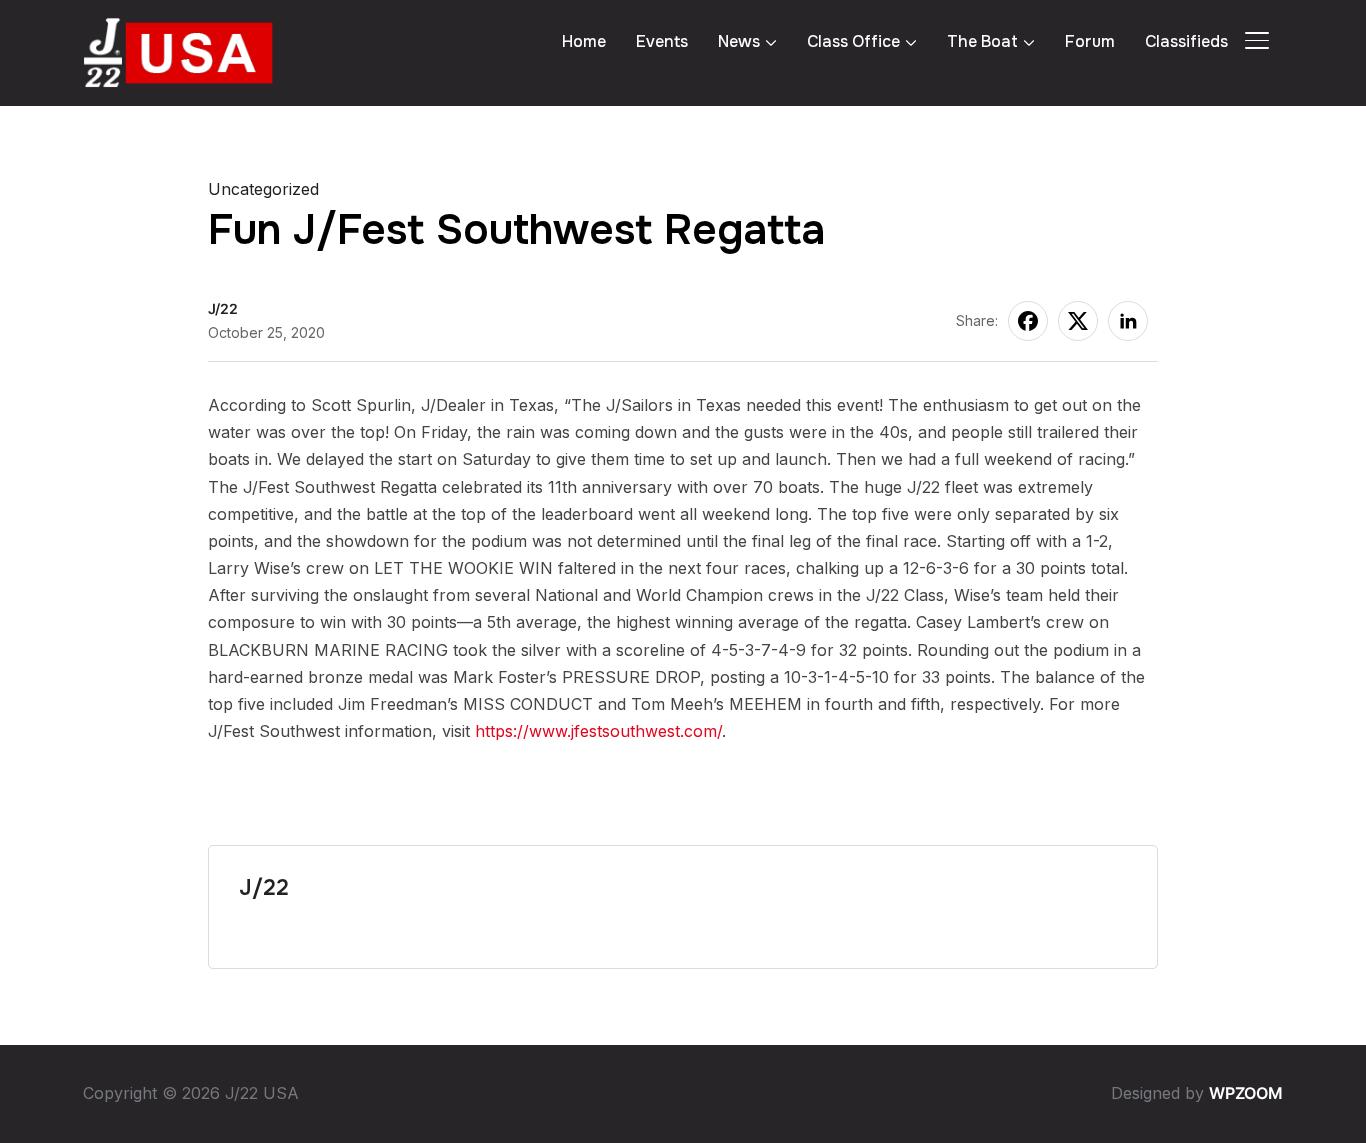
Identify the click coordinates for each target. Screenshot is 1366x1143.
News (739, 41)
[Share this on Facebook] (1028, 321)
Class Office (853, 41)
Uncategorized (263, 189)
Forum (1090, 41)
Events (662, 41)
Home (584, 41)
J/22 (223, 308)
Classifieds (1186, 41)
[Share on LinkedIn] (1128, 321)
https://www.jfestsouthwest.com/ (598, 731)
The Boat (982, 41)
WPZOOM (1246, 1093)
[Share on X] (1078, 321)
